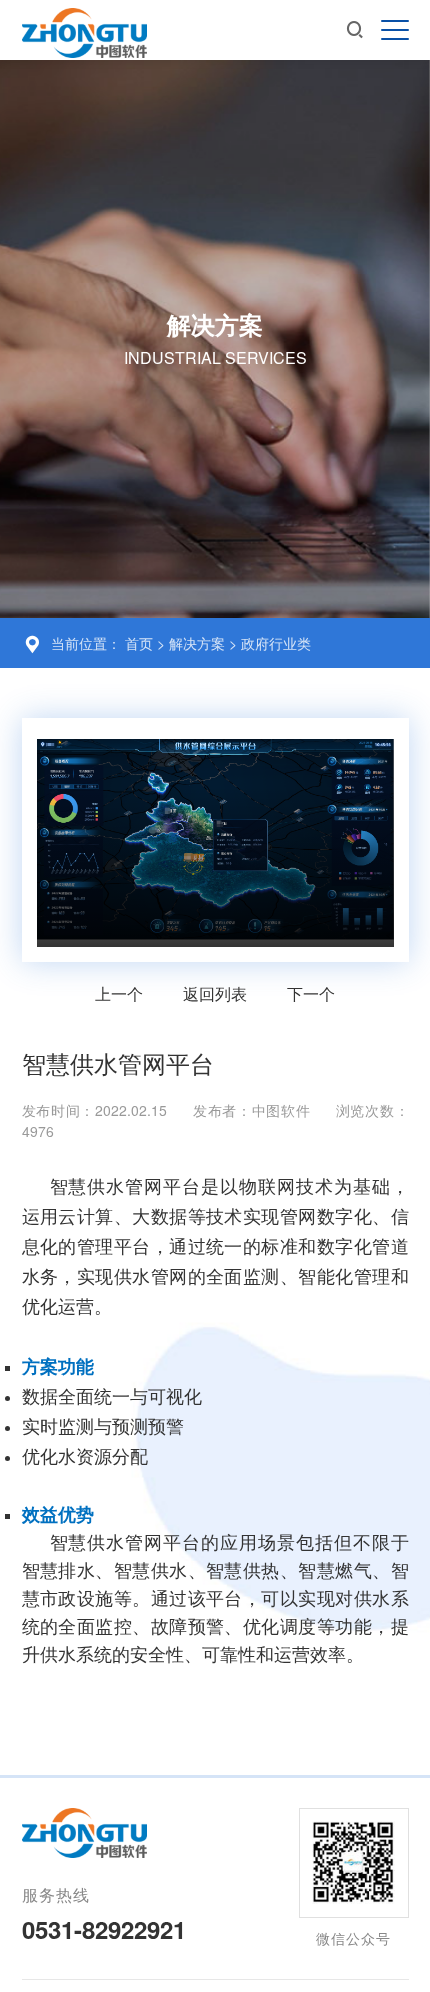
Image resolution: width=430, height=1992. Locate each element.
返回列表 (215, 993)
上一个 (119, 993)
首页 (139, 643)
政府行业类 (276, 643)
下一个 (311, 993)
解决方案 (199, 643)
